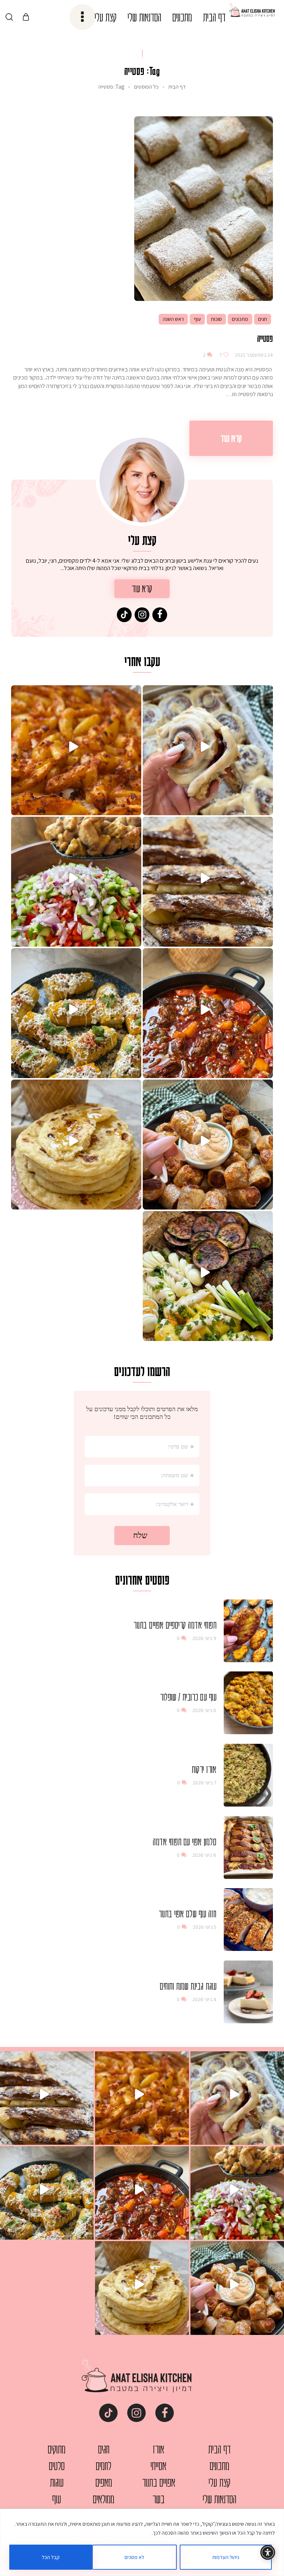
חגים (263, 319)
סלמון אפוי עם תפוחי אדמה (185, 1842)
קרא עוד (231, 438)
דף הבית (177, 87)
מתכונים (240, 319)
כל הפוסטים (146, 87)
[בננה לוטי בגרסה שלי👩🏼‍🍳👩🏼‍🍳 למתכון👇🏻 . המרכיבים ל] (208, 882)
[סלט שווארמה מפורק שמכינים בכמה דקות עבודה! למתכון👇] (76, 882)
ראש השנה (173, 319)
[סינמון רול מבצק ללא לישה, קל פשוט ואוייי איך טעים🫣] (208, 750)
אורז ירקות (204, 1769)
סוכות (216, 319)
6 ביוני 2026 (204, 1855)
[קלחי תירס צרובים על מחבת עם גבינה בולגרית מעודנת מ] (76, 1013)
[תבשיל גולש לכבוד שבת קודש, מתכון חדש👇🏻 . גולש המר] (208, 1013)
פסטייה (265, 338)
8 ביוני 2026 (204, 1710)
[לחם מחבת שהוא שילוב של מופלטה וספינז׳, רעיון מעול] (76, 1145)
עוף (197, 319)
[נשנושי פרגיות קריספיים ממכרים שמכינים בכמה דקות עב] (208, 1145)
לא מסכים (134, 2557)
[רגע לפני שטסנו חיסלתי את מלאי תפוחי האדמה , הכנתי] (76, 750)
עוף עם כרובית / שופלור (188, 1697)
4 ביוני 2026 (204, 1999)
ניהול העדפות (226, 2557)
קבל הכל (51, 2557)
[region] (142, 2542)
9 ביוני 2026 (204, 1638)
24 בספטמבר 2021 (253, 355)
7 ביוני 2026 (204, 1783)
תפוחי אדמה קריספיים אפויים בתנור (175, 1625)
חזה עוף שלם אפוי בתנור (187, 1914)
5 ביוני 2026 (204, 1927)
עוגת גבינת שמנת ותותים (188, 1986)
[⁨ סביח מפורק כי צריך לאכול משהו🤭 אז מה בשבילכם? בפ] (208, 1276)
